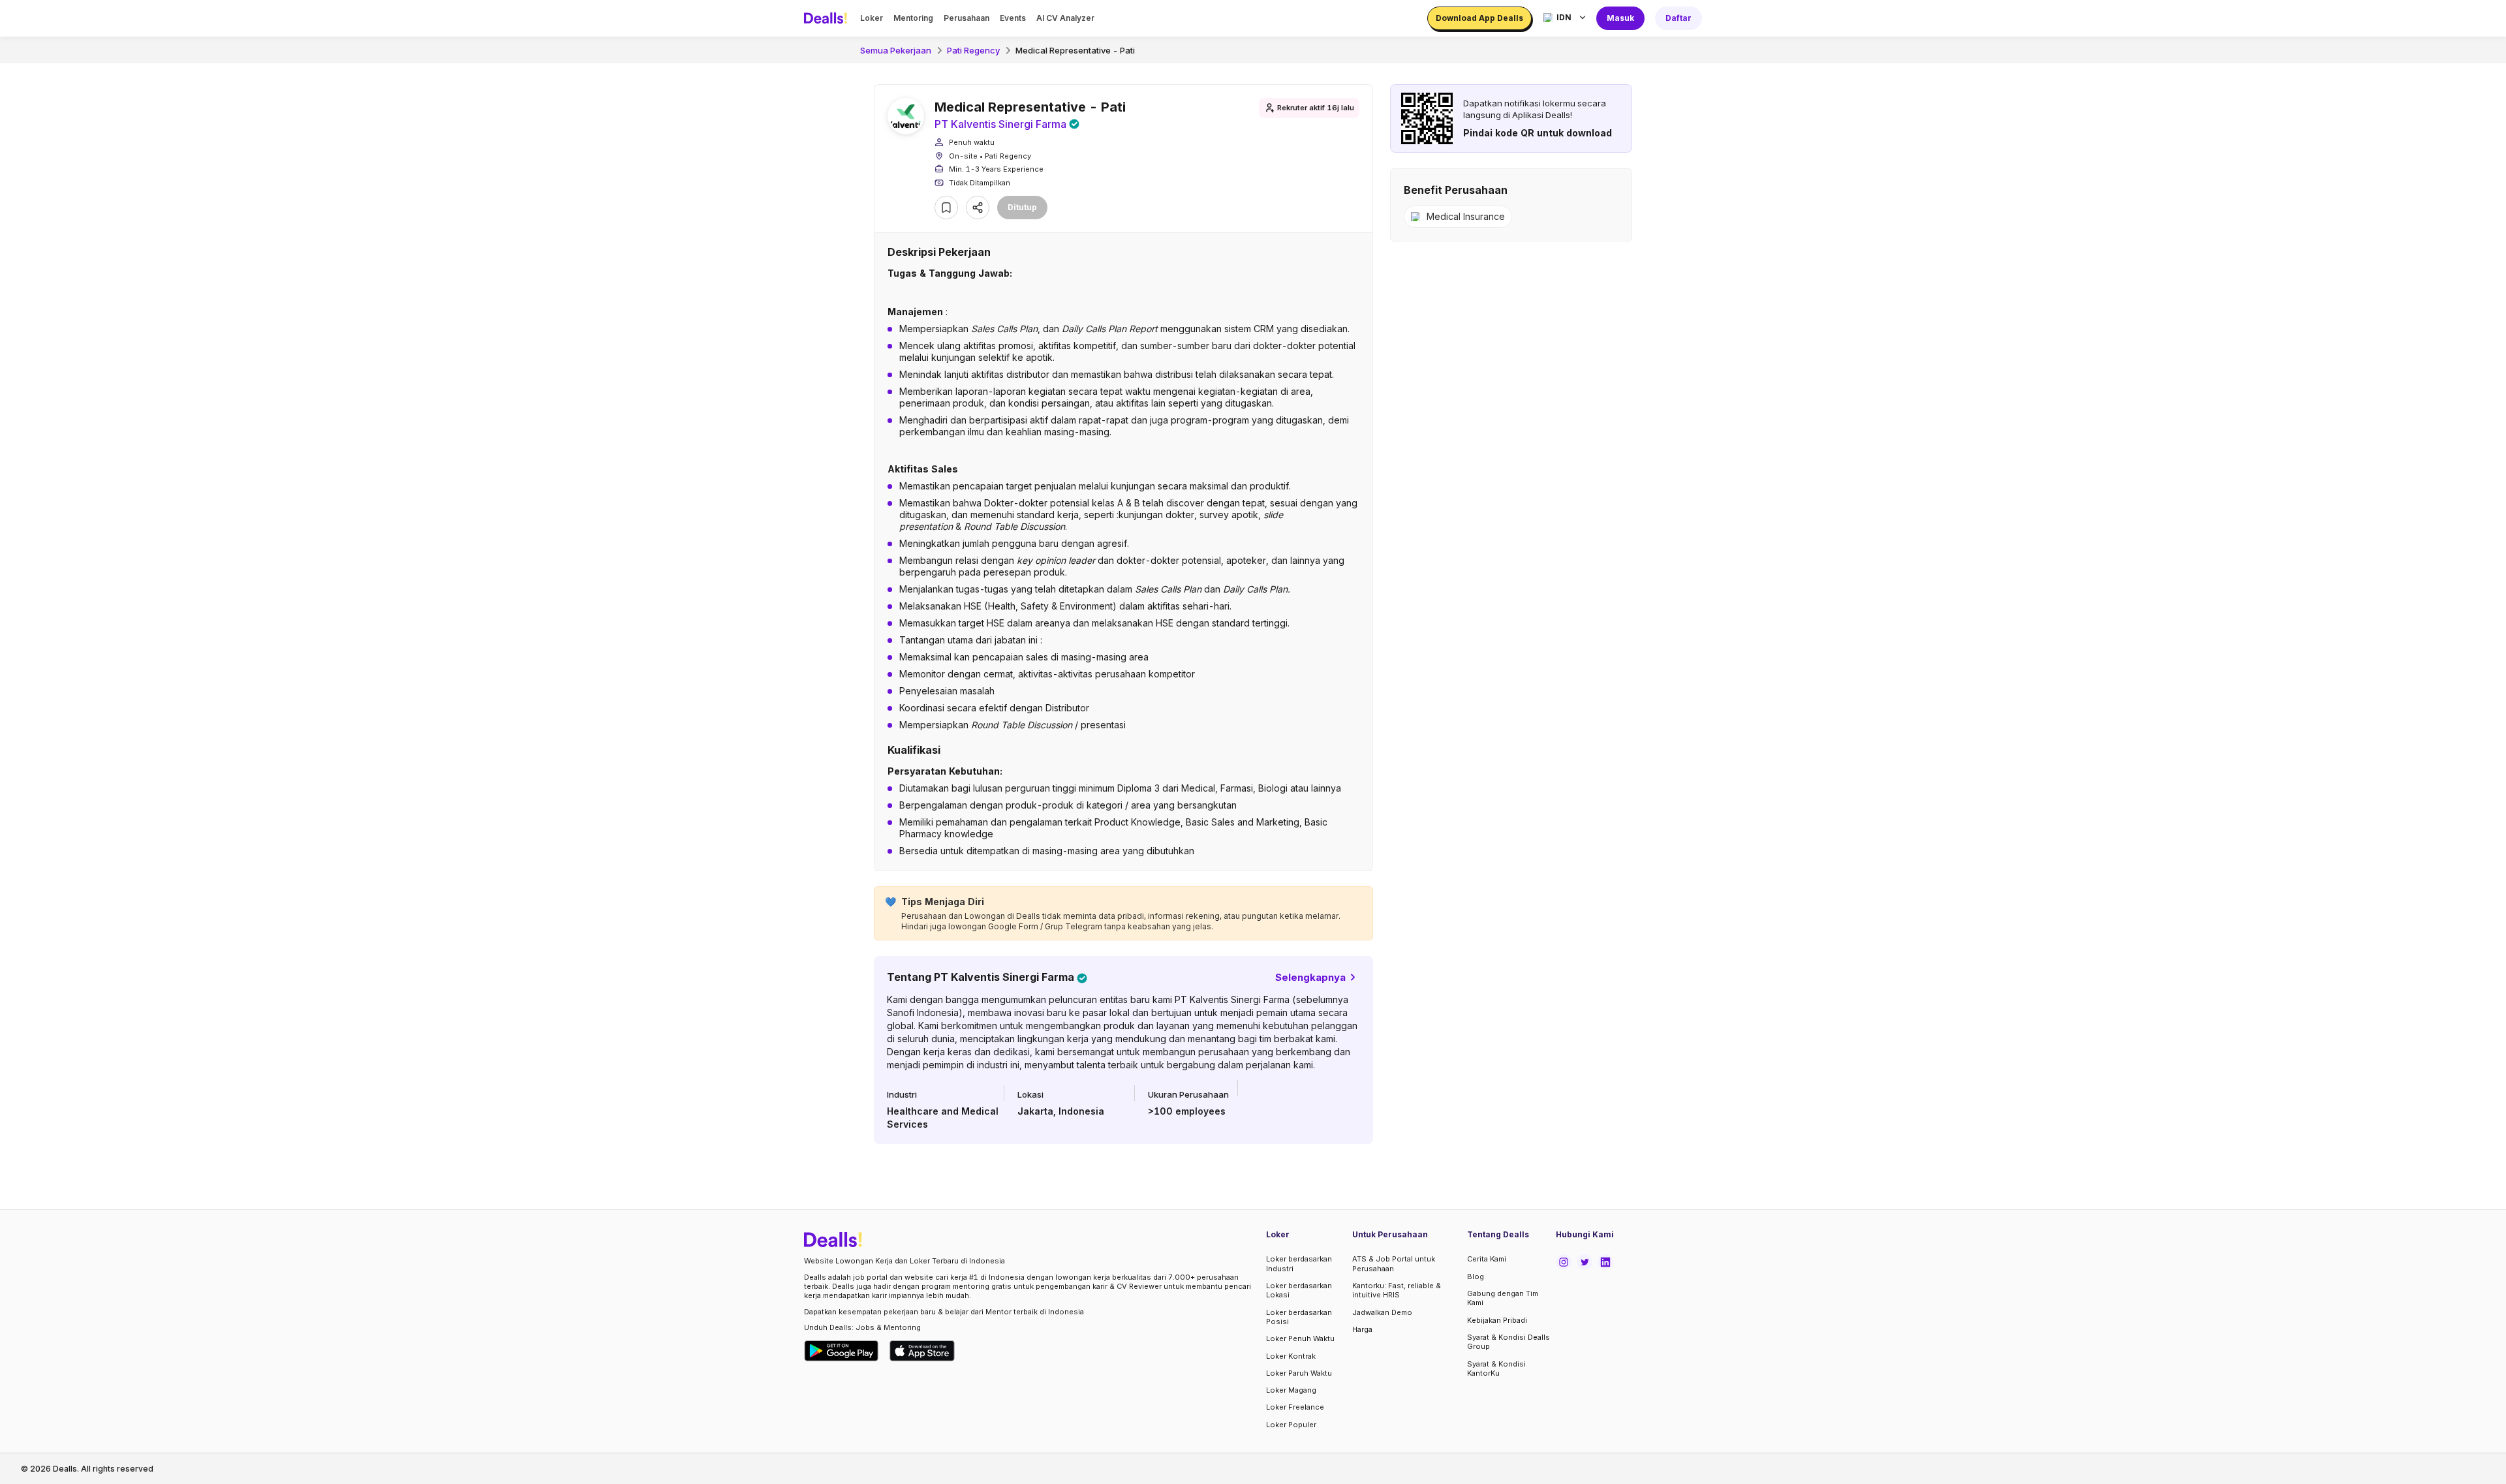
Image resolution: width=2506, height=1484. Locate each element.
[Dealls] (828, 18)
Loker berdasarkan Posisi (1299, 1317)
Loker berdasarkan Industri (1299, 1263)
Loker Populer (1291, 1425)
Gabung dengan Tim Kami (1503, 1298)
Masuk (1620, 18)
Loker (872, 18)
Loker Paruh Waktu (1299, 1373)
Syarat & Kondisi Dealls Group (1508, 1342)
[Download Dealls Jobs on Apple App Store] (922, 1351)
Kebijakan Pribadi (1497, 1320)
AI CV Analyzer (1065, 18)
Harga (1362, 1329)
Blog (1476, 1276)
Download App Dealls (1479, 18)
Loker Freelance (1295, 1407)
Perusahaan (967, 18)
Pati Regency (973, 50)
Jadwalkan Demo (1382, 1312)
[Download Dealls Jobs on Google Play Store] (842, 1351)
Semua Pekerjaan (896, 50)
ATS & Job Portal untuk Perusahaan (1394, 1263)
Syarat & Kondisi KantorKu (1496, 1368)
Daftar (1678, 18)
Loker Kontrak (1291, 1356)
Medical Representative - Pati (1075, 50)
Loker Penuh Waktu (1300, 1338)
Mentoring (913, 18)
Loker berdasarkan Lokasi (1299, 1290)
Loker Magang (1291, 1390)
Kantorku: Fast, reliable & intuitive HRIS (1397, 1290)
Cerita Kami (1487, 1259)
